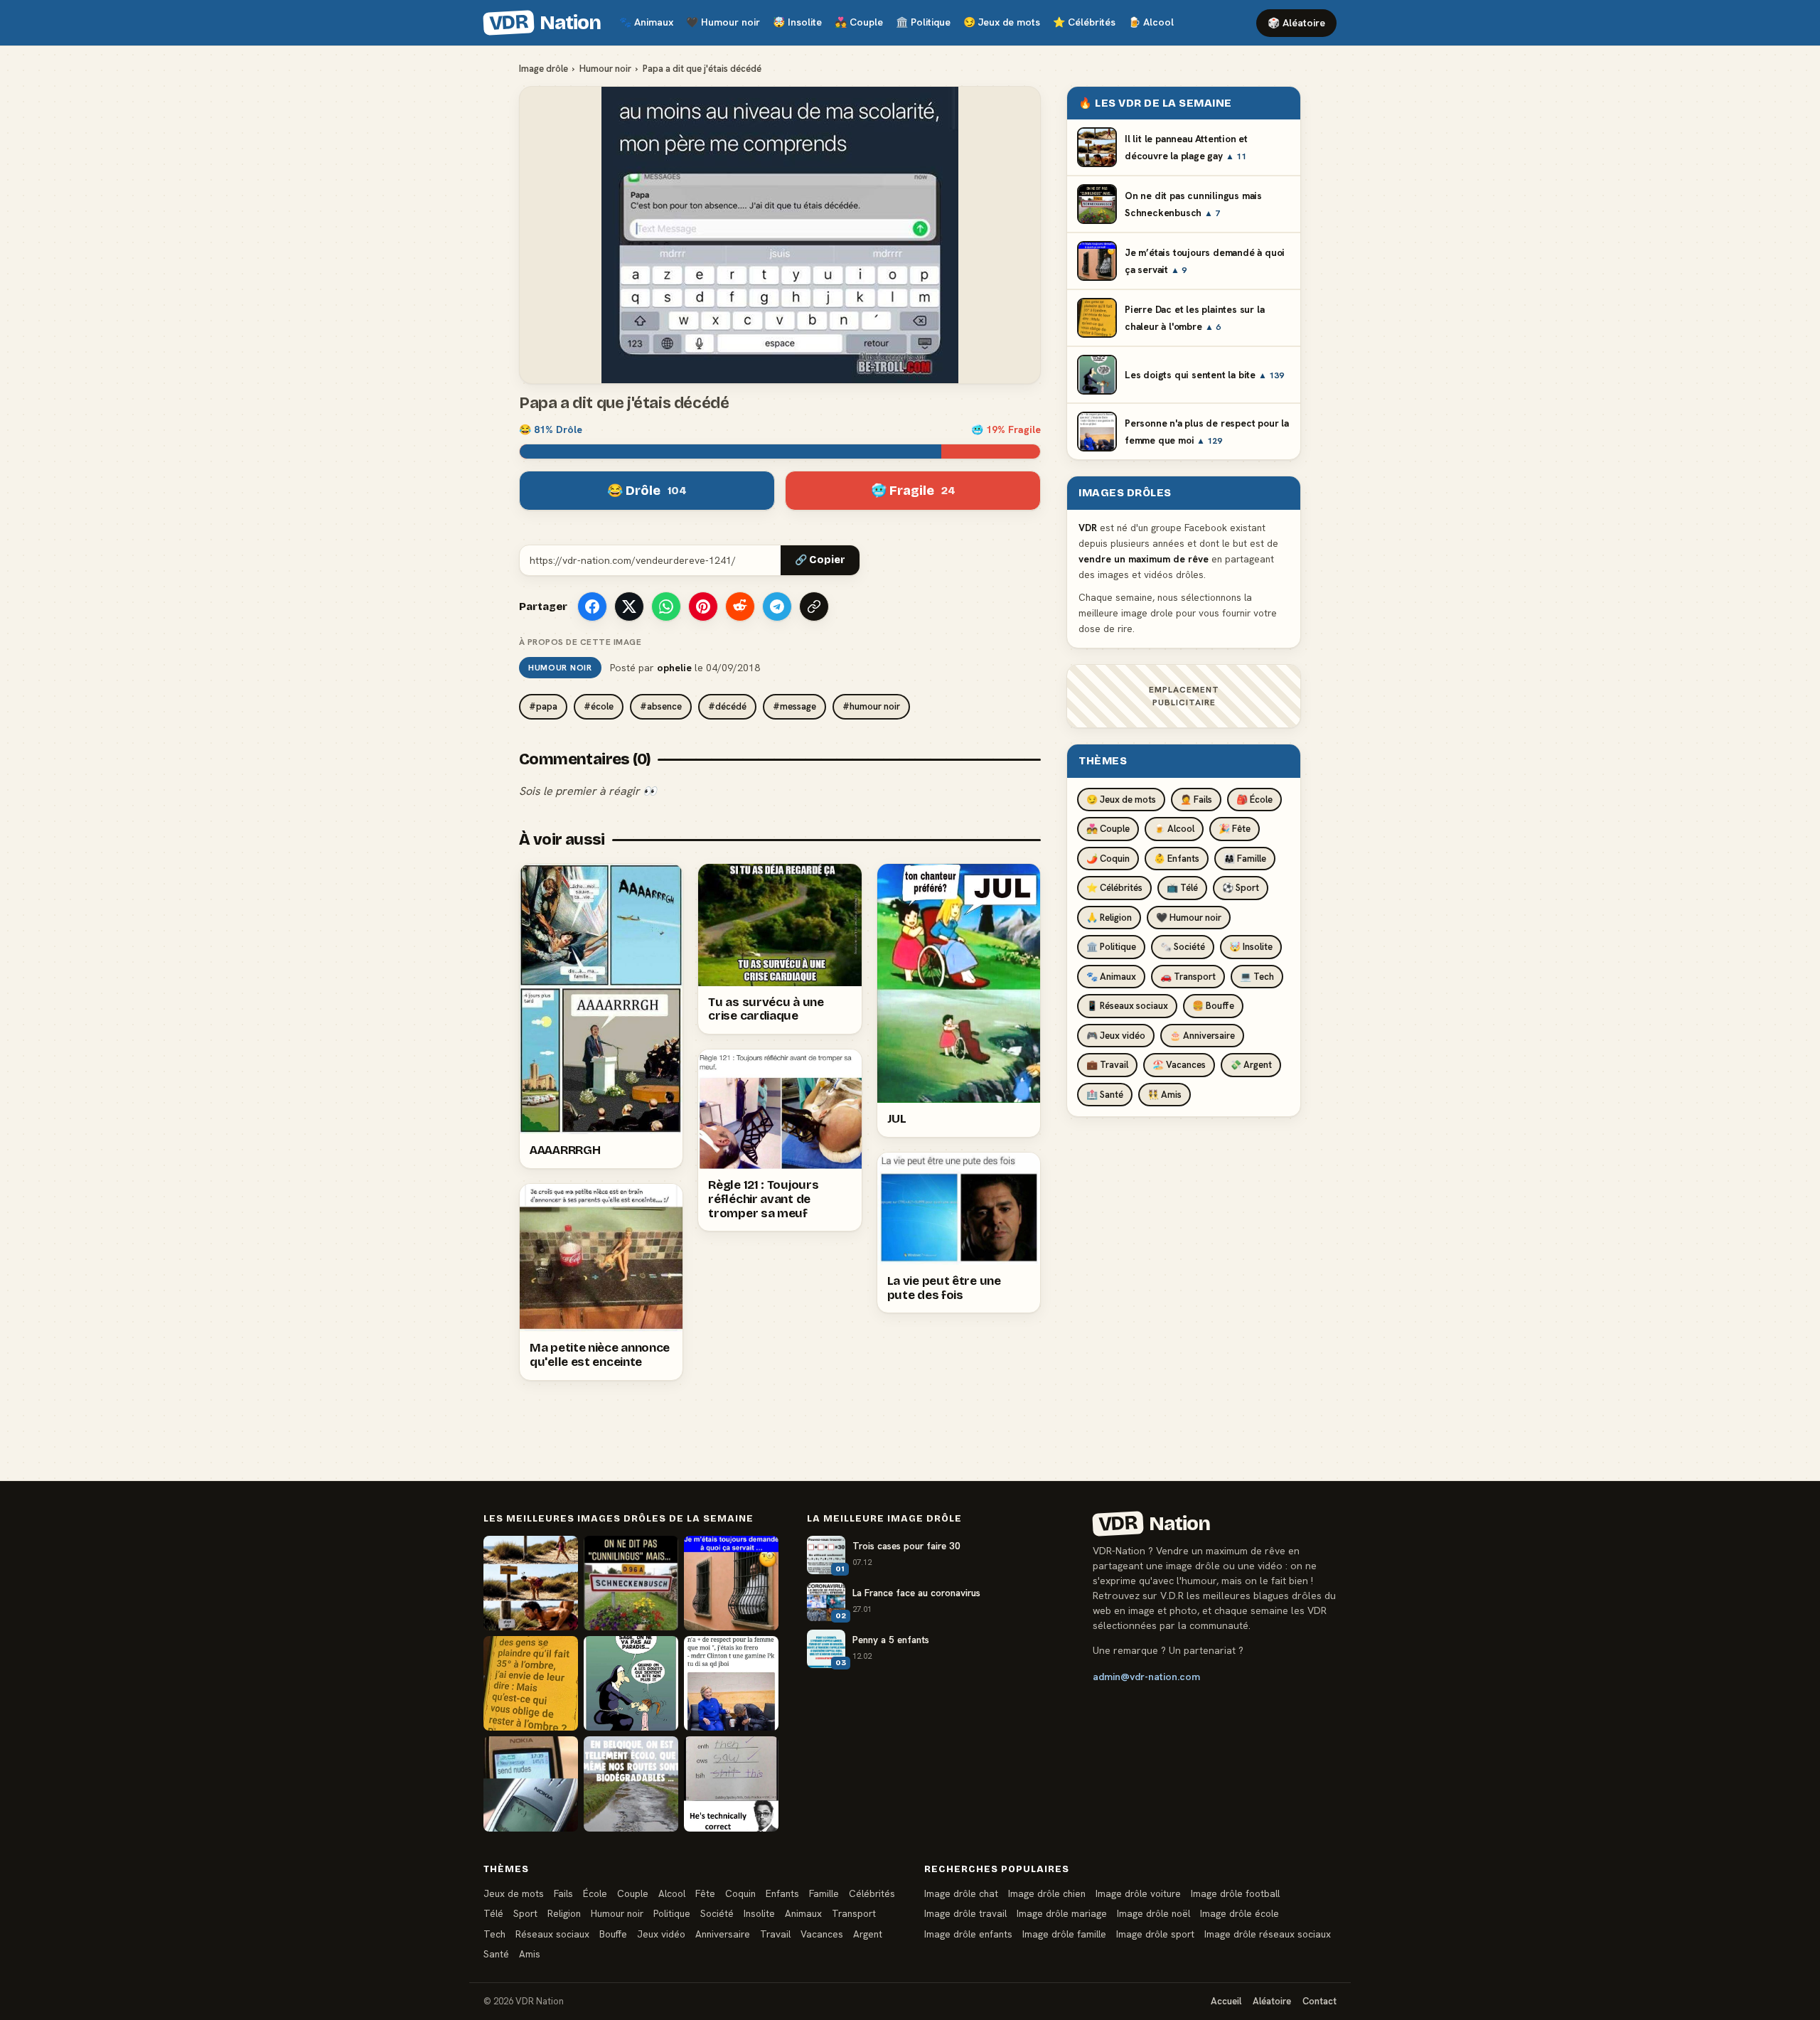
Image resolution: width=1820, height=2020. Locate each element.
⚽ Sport (1241, 888)
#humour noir (871, 706)
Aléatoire (1272, 2001)
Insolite (797, 22)
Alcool (1151, 22)
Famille (824, 1893)
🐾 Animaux (1111, 977)
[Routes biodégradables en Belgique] (631, 1784)
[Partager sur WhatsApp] (666, 606)
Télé (493, 1913)
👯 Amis (1165, 1095)
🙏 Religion (1109, 918)
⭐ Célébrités (1114, 888)
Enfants (782, 1893)
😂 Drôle (647, 491)
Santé (496, 1954)
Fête (705, 1893)
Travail (775, 1934)
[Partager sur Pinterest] (703, 606)
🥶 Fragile (913, 491)
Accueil (1226, 2001)
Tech (494, 1934)
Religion (564, 1913)
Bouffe (613, 1934)
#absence (661, 706)
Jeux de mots (1002, 22)
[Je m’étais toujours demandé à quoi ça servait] (731, 1583)
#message (794, 706)
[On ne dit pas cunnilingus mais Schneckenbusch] (631, 1583)
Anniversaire (723, 1934)
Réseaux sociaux (552, 1934)
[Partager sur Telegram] (777, 606)
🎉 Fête (1235, 829)
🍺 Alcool (1174, 829)
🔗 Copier (820, 560)
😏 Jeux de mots (1121, 800)
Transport (854, 1913)
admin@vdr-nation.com (1146, 1677)
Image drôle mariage (1062, 1913)
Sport (525, 1913)
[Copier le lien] (814, 606)
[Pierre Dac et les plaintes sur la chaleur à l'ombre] (531, 1683)
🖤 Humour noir (1189, 918)
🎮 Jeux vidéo (1116, 1036)
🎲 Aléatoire (1296, 23)
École (595, 1893)
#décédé (727, 706)
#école (599, 706)
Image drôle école (1240, 1913)
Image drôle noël (1153, 1913)
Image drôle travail (965, 1913)
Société (717, 1913)
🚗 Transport (1188, 977)
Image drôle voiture (1138, 1893)
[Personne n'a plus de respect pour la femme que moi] (731, 1683)
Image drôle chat (961, 1893)
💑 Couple (1108, 829)
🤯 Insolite (1251, 947)
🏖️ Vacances (1179, 1065)
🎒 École (1254, 800)
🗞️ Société (1183, 947)
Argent (868, 1934)
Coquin (740, 1893)
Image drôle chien (1047, 1893)
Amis (530, 1954)
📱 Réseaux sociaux (1127, 1006)
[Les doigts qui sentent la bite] (631, 1683)
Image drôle (544, 69)
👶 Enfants (1177, 859)
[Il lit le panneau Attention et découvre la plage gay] (531, 1583)
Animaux (646, 22)
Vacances (822, 1934)
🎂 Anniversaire (1202, 1036)
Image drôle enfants (968, 1934)
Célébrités (1084, 22)
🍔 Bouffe (1213, 1006)
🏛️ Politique (1111, 947)
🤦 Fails (1196, 800)
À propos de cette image (580, 642)
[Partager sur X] (629, 606)
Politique (923, 22)
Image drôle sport (1155, 1934)
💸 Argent (1251, 1065)
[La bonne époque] (531, 1784)
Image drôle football (1235, 1893)
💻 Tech (1257, 977)
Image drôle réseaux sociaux (1268, 1934)
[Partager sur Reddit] (740, 606)
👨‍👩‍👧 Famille (1245, 859)
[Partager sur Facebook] (592, 606)
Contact (1319, 2001)
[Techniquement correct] (731, 1784)
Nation (545, 23)
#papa (543, 706)
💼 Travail (1107, 1065)
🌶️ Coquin (1108, 859)
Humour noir (723, 22)
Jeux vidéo (661, 1934)
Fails (563, 1893)
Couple (859, 22)
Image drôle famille (1064, 1934)
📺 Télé (1182, 888)
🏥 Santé (1105, 1095)
